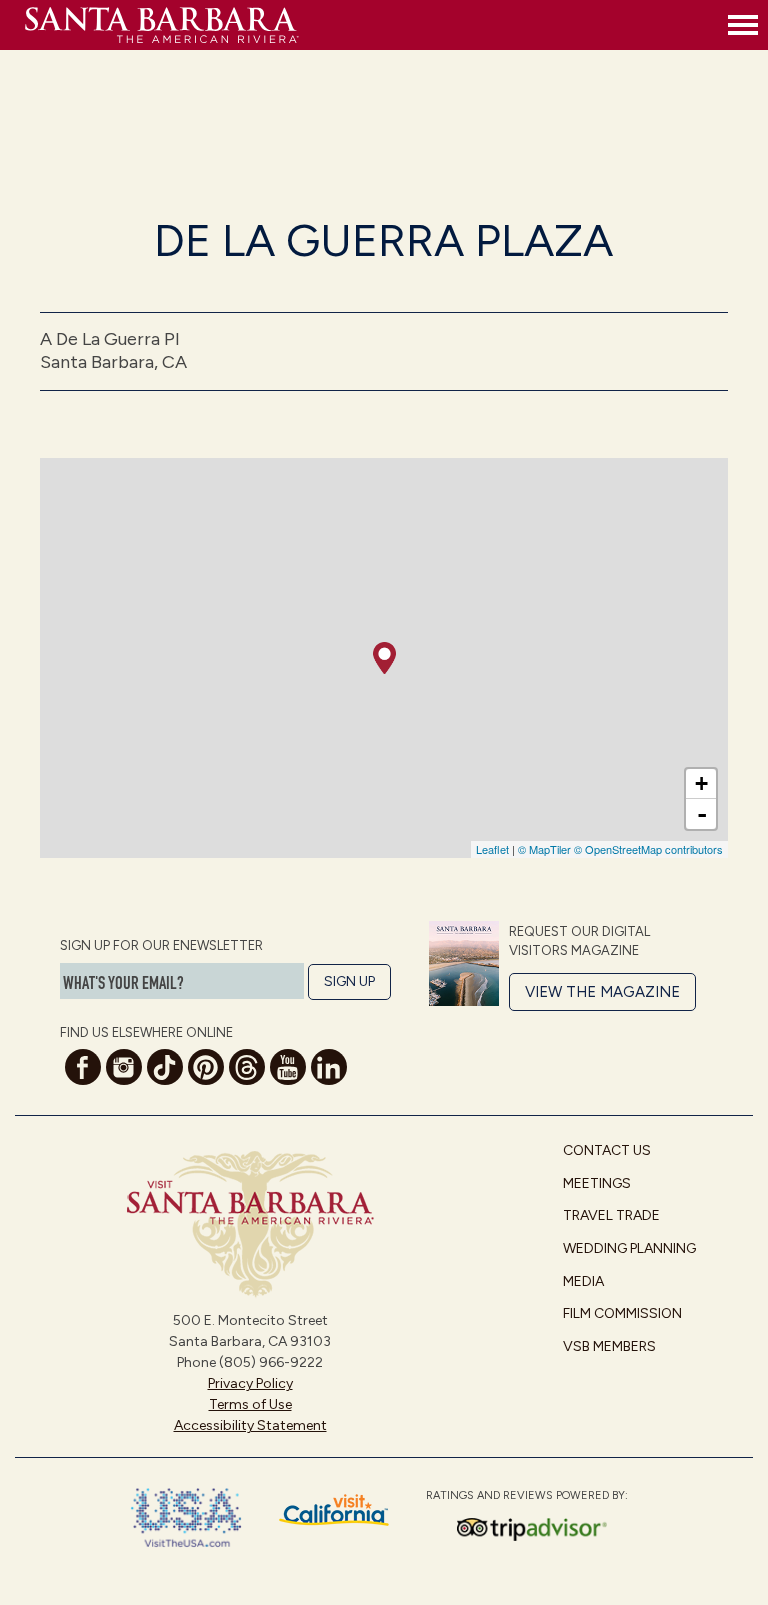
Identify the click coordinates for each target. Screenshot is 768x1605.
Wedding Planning (629, 1248)
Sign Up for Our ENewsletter (161, 945)
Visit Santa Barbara (371, 25)
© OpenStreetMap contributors (648, 849)
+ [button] (701, 783)
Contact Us (607, 1150)
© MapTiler (544, 849)
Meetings (597, 1183)
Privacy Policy (250, 1383)
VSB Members (609, 1346)
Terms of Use (250, 1404)
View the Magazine (602, 992)
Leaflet (492, 849)
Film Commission (622, 1313)
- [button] (702, 814)
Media (583, 1281)
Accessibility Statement (250, 1425)
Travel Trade (611, 1215)
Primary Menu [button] (743, 25)
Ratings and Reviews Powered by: (527, 1495)
